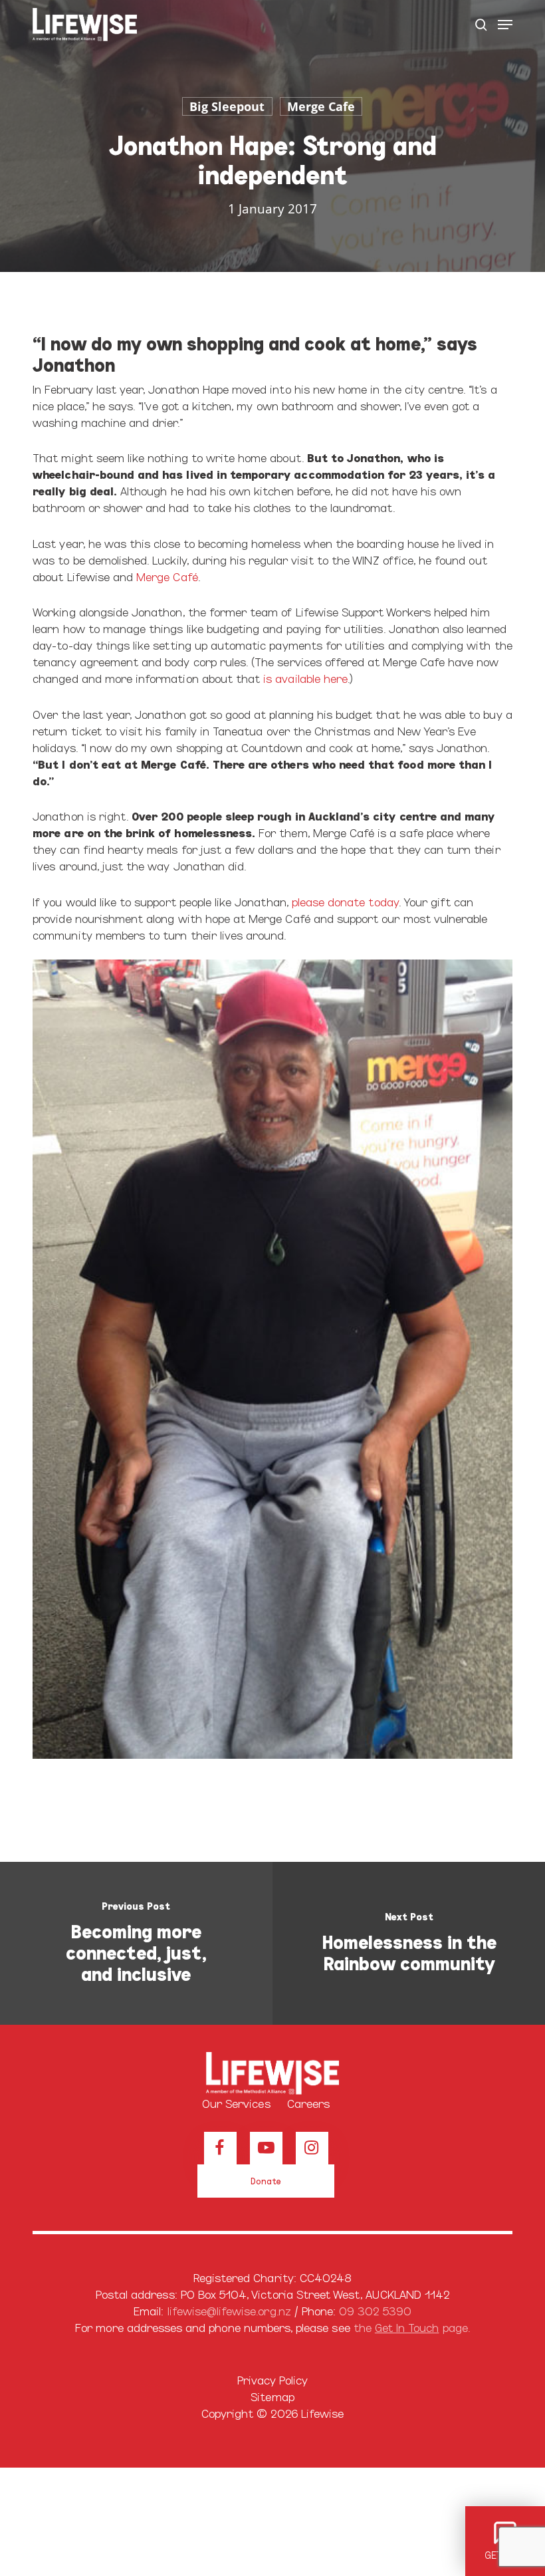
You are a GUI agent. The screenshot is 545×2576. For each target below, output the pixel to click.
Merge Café (167, 576)
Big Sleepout (227, 106)
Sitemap (272, 2396)
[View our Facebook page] (220, 2148)
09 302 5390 (375, 2310)
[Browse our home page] (272, 2073)
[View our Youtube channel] (266, 2148)
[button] (505, 25)
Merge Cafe (321, 106)
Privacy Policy (273, 2380)
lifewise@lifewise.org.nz (229, 2310)
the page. (412, 2327)
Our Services (236, 2103)
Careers (308, 2103)
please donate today (345, 901)
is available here (305, 678)
